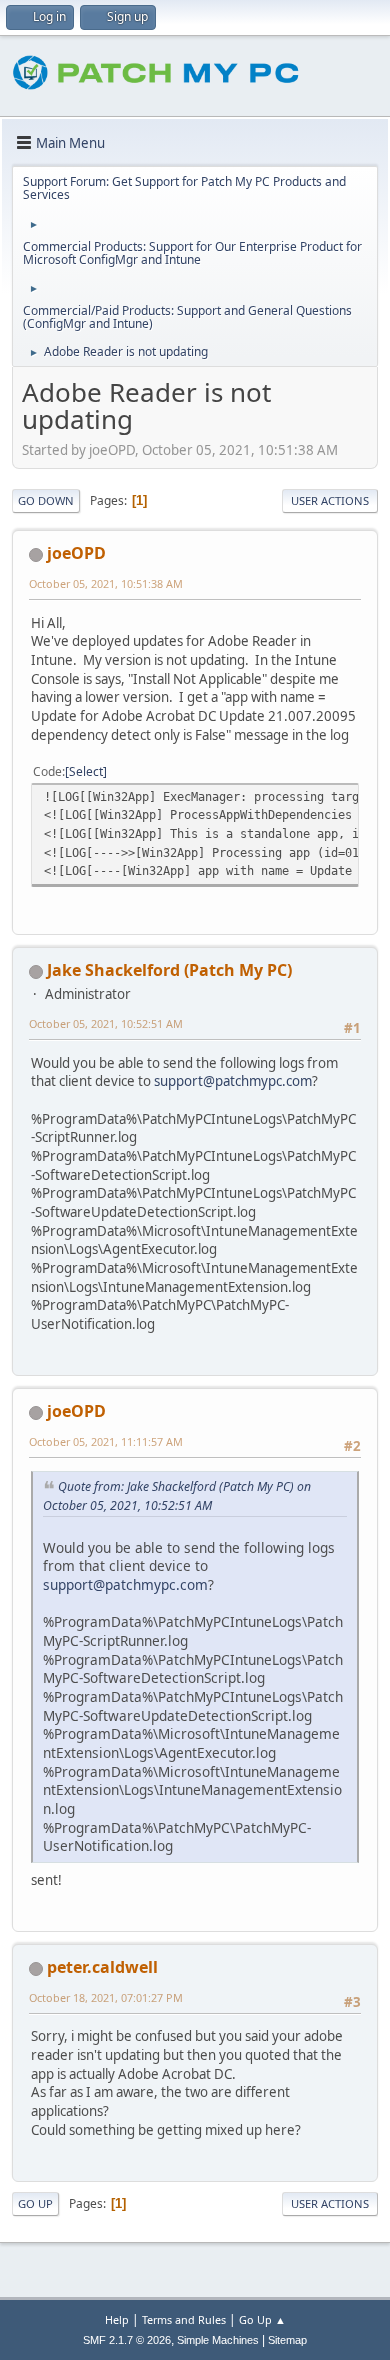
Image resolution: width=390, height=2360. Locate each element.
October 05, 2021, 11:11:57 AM (106, 1441)
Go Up (35, 2203)
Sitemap (287, 2340)
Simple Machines (218, 2340)
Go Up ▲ (262, 2319)
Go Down (46, 500)
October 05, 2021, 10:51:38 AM (106, 583)
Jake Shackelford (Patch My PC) (169, 970)
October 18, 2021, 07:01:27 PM (106, 1997)
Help (117, 2319)
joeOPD (76, 553)
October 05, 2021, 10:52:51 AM (106, 1023)
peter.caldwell (102, 1967)
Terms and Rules (184, 2319)
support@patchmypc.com (233, 1081)
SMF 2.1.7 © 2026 (127, 2340)
